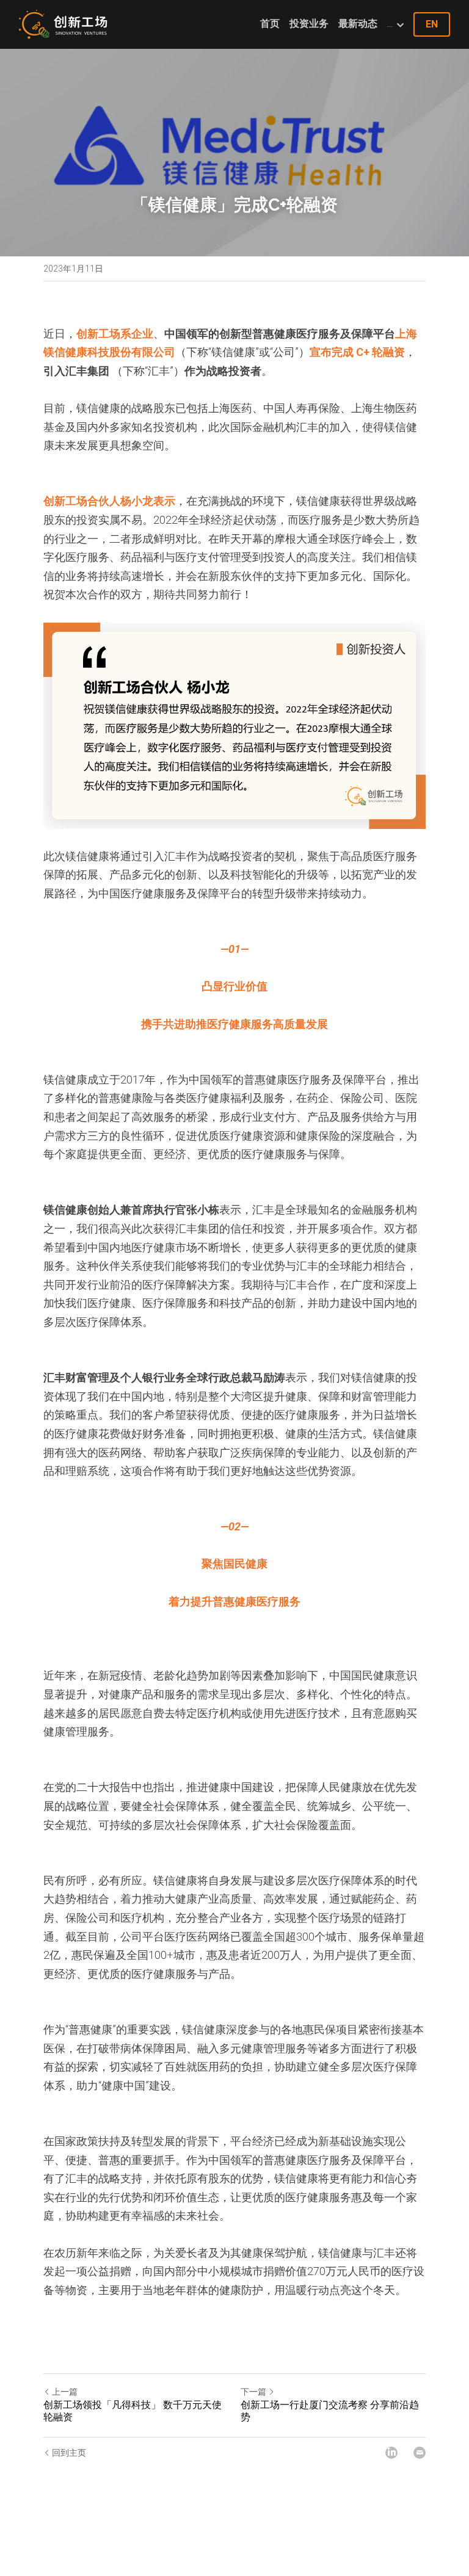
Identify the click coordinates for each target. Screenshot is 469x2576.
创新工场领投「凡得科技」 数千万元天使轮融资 (133, 2411)
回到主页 (69, 2453)
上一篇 (65, 2392)
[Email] (420, 2453)
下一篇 (253, 2392)
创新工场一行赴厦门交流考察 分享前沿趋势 (330, 2411)
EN (432, 24)
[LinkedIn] (391, 2453)
